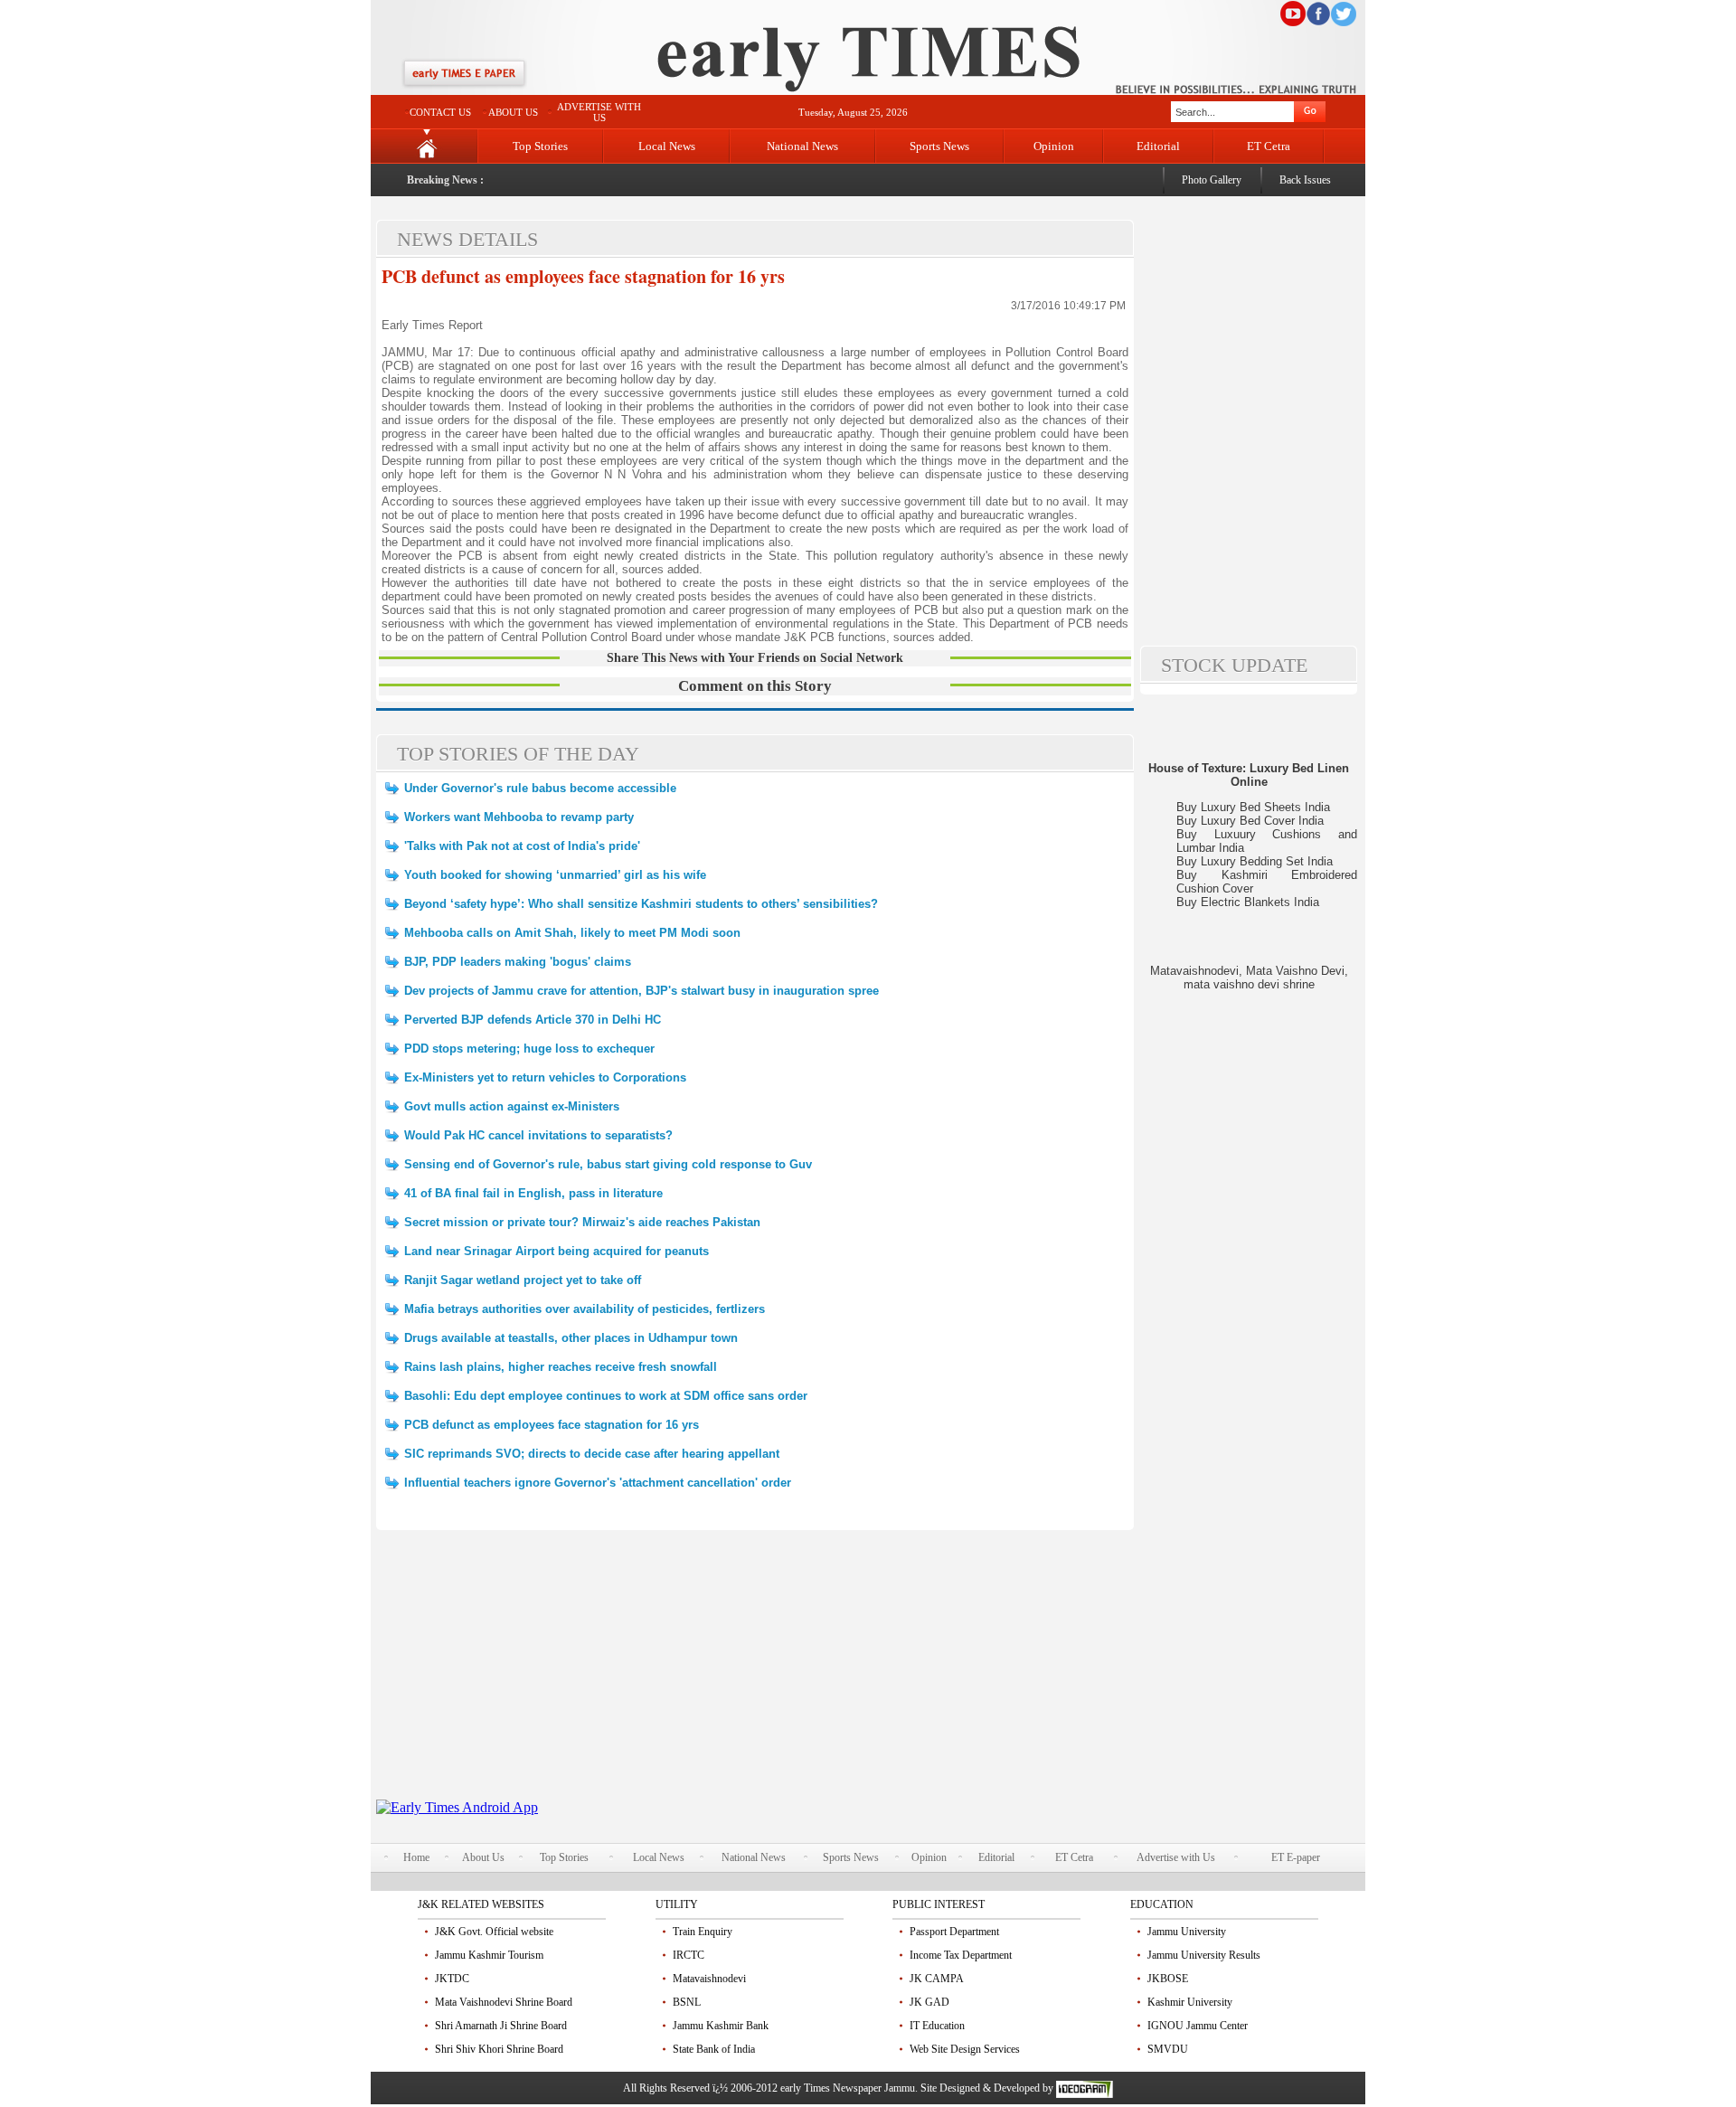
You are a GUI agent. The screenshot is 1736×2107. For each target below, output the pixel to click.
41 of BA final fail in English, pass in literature (533, 1193)
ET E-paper (1296, 1857)
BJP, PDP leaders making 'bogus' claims (518, 962)
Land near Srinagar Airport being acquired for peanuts (557, 1251)
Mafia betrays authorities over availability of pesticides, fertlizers (585, 1309)
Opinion (1054, 146)
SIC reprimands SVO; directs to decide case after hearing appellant (592, 1454)
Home (416, 1857)
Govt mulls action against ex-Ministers (512, 1106)
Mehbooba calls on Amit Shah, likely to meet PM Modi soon (572, 933)
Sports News (939, 146)
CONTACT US (440, 112)
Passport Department (954, 1932)
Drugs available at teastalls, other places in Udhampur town (571, 1338)
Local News (667, 146)
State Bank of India (714, 2049)
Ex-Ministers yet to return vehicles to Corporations (545, 1077)
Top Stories (540, 146)
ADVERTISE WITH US (599, 112)
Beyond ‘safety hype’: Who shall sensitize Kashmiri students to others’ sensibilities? (641, 904)
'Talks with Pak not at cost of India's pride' (522, 846)
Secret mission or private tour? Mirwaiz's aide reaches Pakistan (582, 1222)
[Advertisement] (755, 1673)
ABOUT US (513, 112)
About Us (483, 1857)
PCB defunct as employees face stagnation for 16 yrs (583, 276)
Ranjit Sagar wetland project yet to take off (523, 1280)
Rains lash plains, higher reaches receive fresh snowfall (561, 1367)
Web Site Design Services (965, 2049)
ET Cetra (1269, 146)
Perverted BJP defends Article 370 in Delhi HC (533, 1020)
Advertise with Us (1176, 1857)
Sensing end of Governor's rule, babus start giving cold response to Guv (608, 1164)
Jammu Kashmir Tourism (489, 1955)
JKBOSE (1168, 1979)
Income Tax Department (961, 1955)
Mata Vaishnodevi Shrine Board (504, 2002)
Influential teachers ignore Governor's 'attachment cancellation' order (598, 1483)
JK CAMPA (937, 1979)
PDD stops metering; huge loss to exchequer (529, 1049)
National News (802, 146)
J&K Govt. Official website (494, 1932)
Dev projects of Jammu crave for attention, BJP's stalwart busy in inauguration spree (642, 991)
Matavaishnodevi (709, 1979)
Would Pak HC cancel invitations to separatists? (538, 1135)
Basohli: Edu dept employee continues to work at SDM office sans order (606, 1396)
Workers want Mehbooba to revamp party (519, 817)
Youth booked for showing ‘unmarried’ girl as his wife (555, 875)
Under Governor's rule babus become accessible (540, 788)
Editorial (1158, 146)
